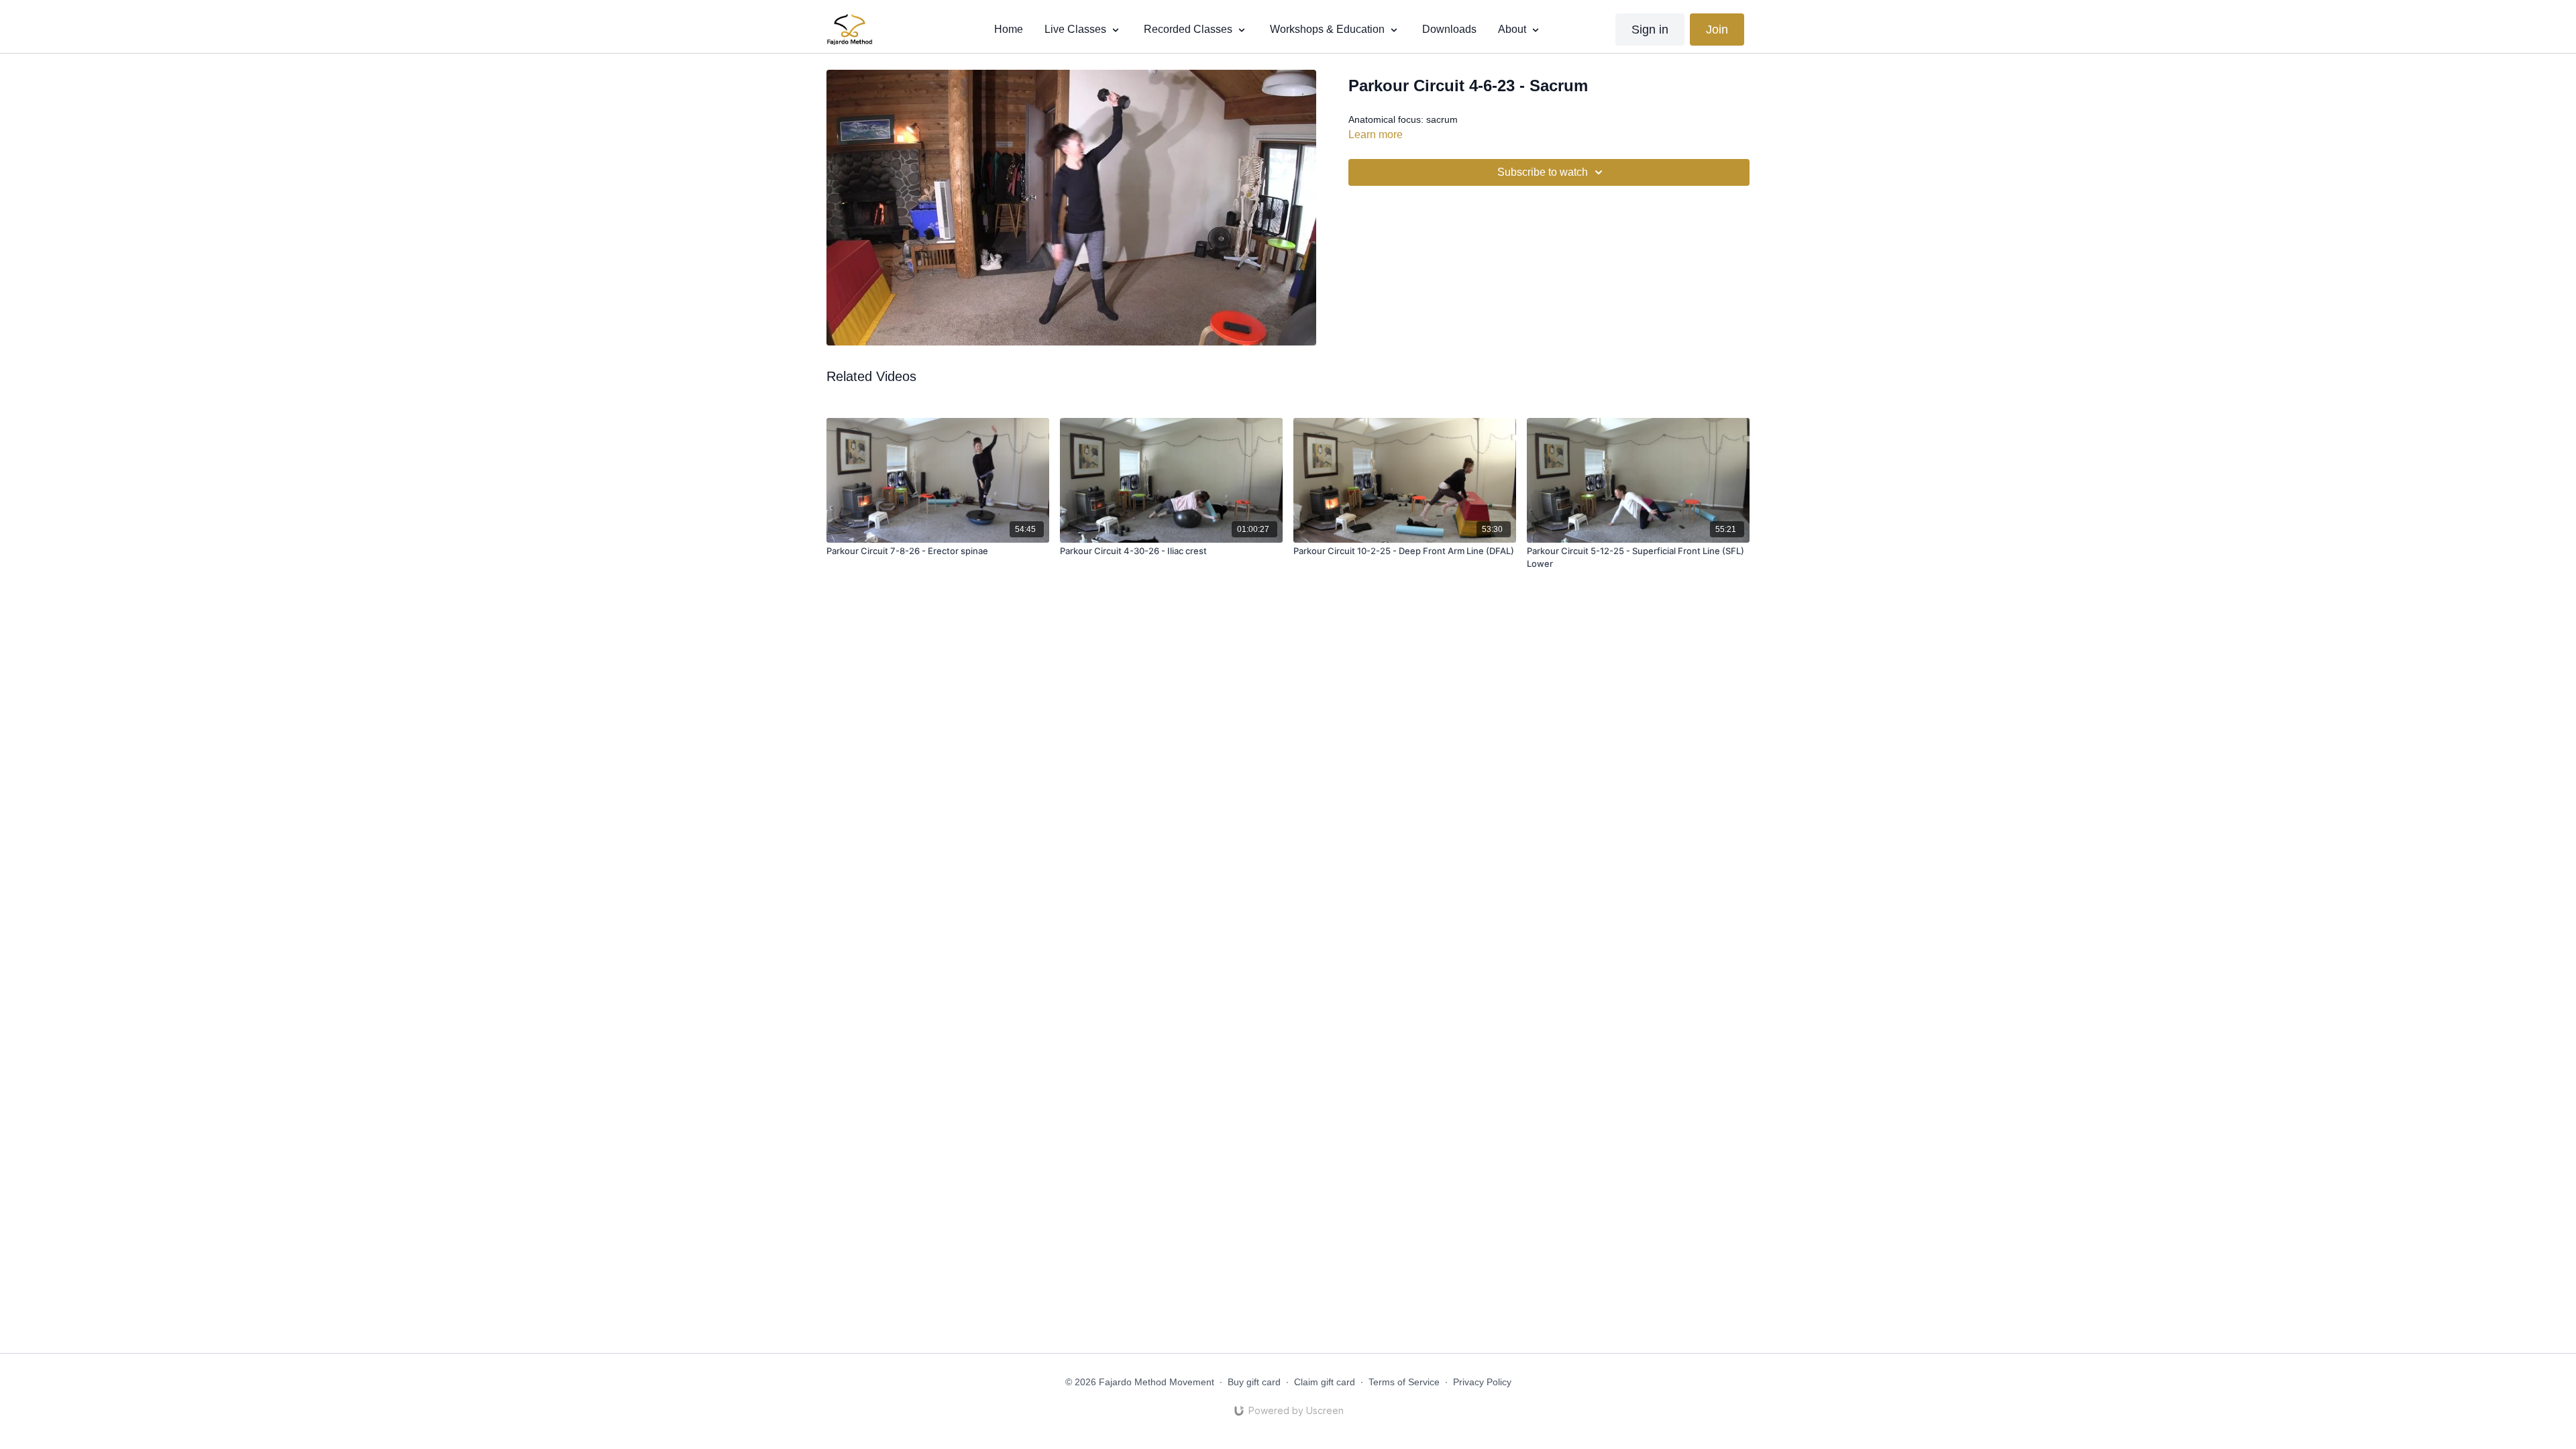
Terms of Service (1404, 1382)
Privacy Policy (1482, 1382)
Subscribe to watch (1543, 172)
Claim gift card (1325, 1382)
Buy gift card (1254, 1382)
